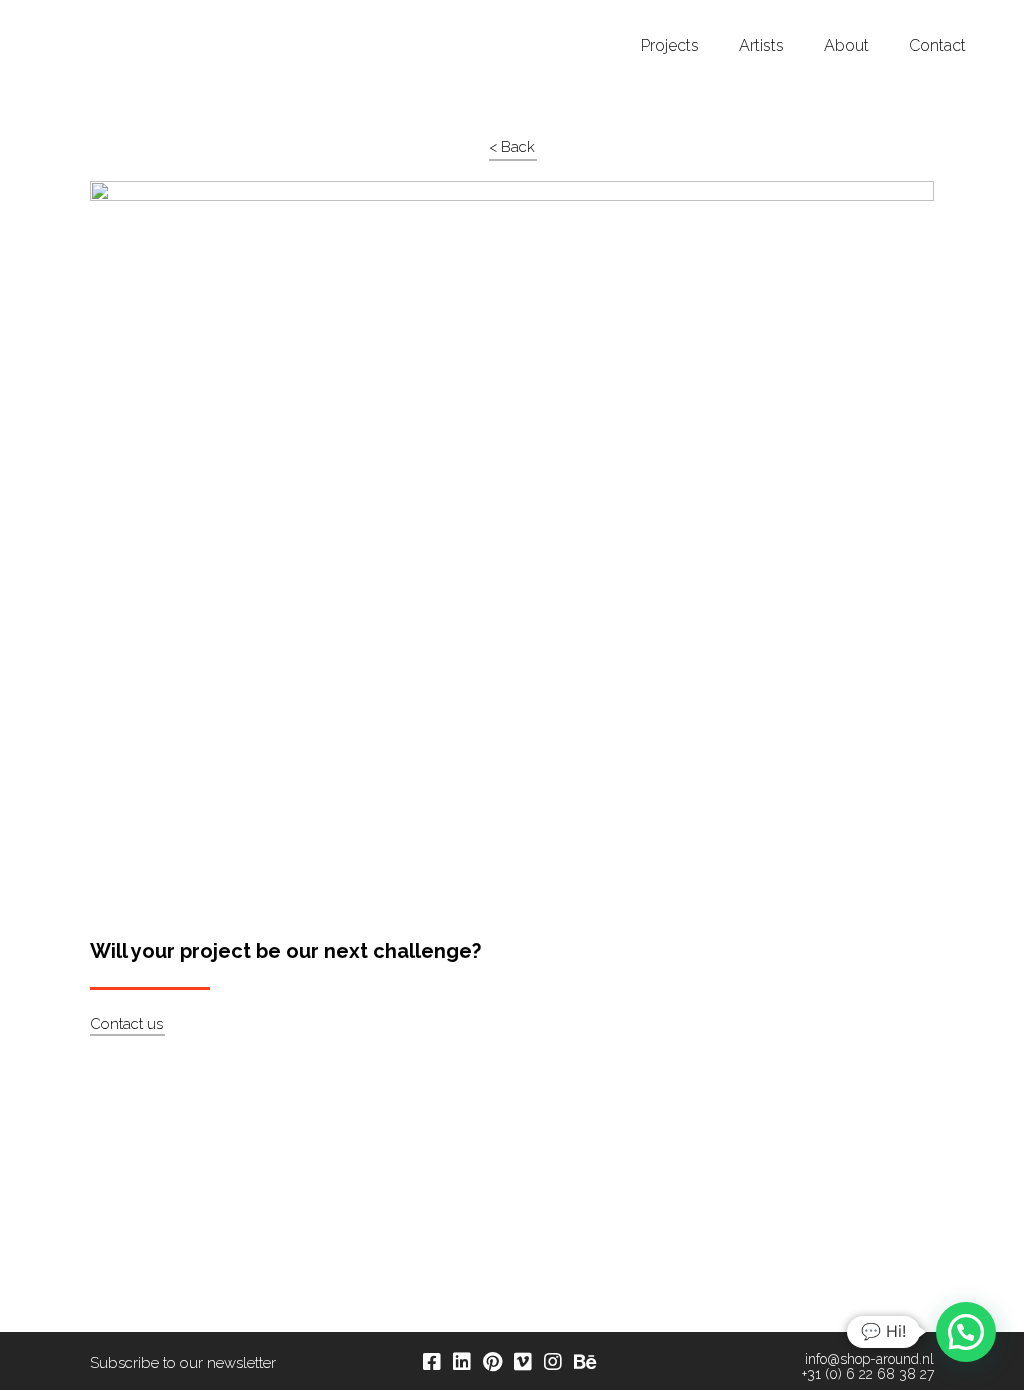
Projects (670, 46)
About (846, 46)
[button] (966, 1332)
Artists (761, 46)
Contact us (126, 1024)
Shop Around (92, 19)
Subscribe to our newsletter (183, 1363)
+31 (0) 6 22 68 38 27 (868, 1374)
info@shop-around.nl (869, 1359)
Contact (937, 46)
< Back (512, 147)
